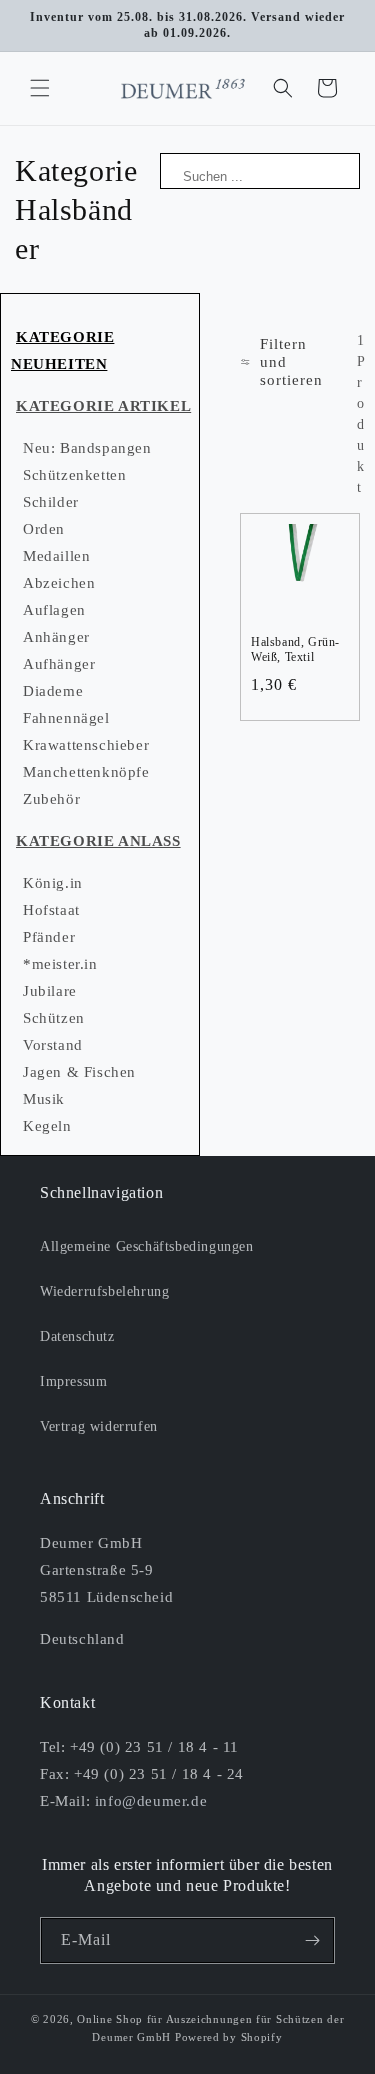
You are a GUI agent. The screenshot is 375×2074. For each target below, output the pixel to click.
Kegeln (47, 1126)
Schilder (51, 502)
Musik (44, 1099)
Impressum (73, 1381)
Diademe (53, 691)
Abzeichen (59, 583)
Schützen (54, 1018)
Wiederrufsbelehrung (104, 1291)
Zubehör (51, 799)
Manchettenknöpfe (86, 772)
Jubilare (50, 991)
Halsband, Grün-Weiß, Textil (295, 650)
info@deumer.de (151, 1801)
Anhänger (56, 637)
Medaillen (56, 556)
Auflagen (54, 610)
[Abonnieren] (312, 1940)
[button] (40, 88)
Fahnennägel (66, 718)
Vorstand (53, 1045)
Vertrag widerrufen (99, 1426)
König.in (53, 883)
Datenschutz (77, 1336)
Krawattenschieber (86, 745)
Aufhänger (59, 664)
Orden (44, 529)
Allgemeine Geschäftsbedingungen (147, 1246)
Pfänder (49, 937)
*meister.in (60, 964)
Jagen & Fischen (79, 1072)
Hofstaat (51, 910)
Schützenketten (74, 475)
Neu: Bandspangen (87, 448)
